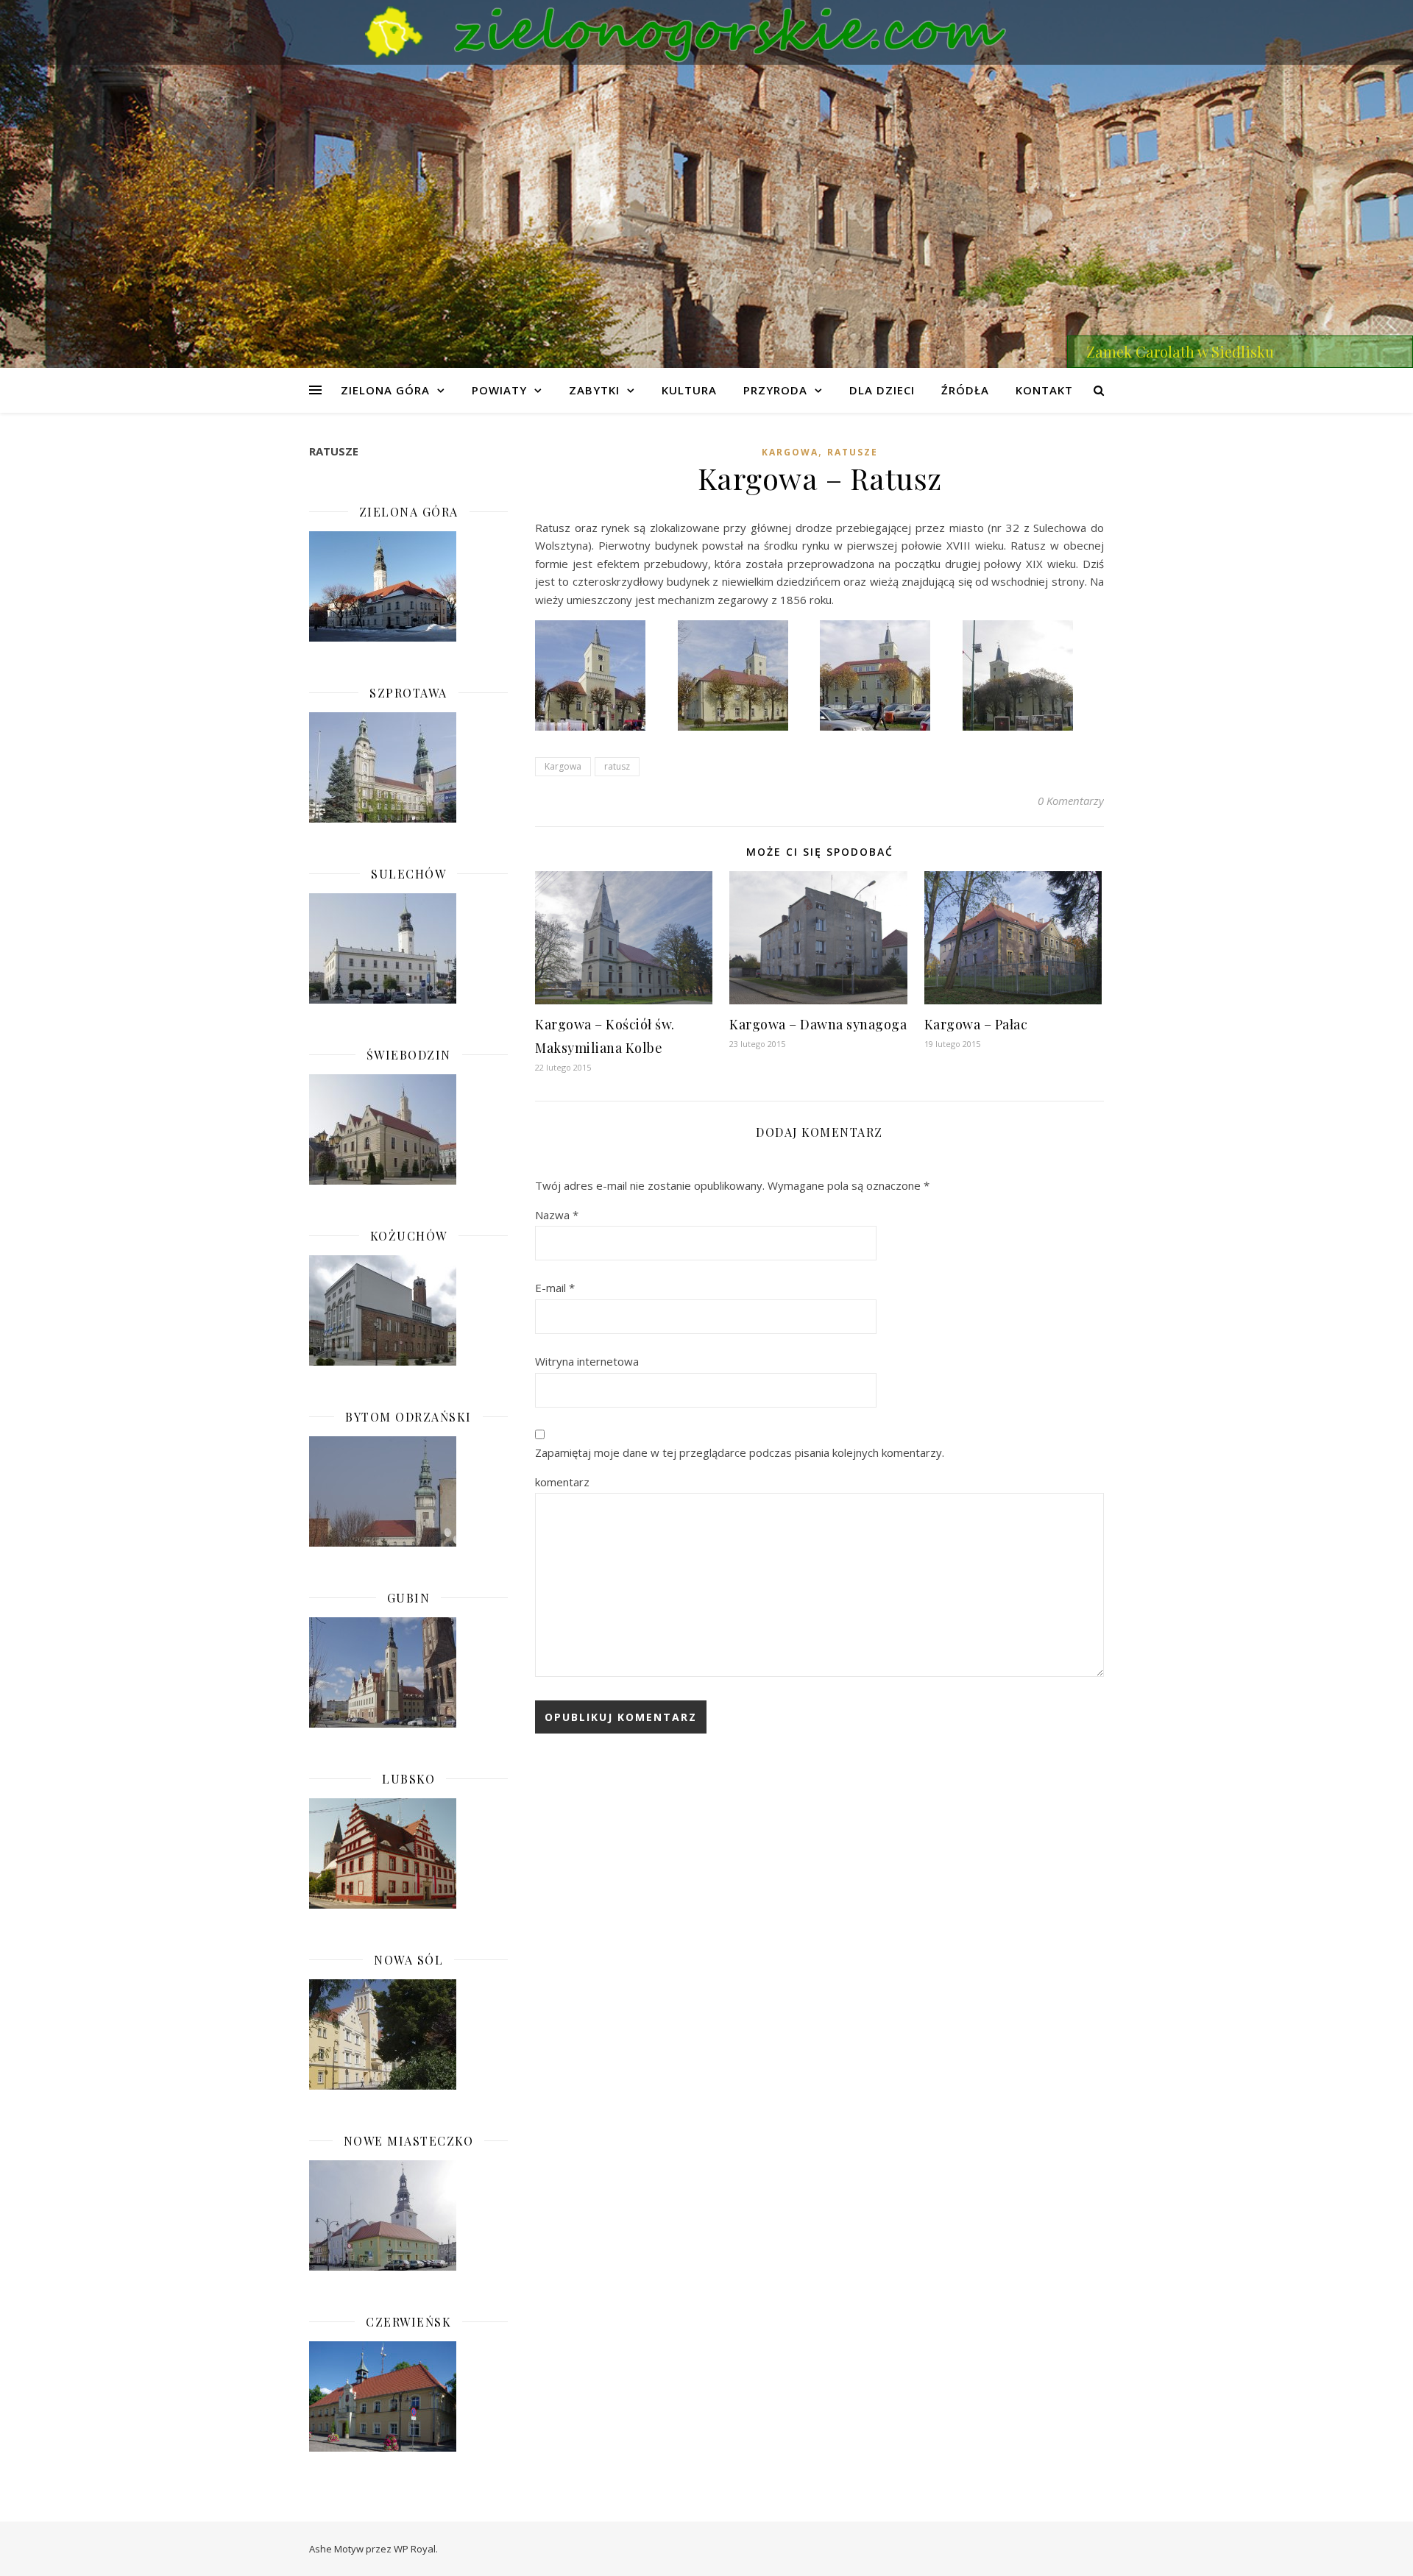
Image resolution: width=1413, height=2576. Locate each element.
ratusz (617, 766)
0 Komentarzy (1071, 801)
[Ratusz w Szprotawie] (408, 767)
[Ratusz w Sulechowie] (408, 948)
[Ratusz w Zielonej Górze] (408, 586)
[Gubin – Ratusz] (408, 1672)
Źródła (965, 390)
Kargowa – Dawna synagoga (818, 1024)
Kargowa (790, 452)
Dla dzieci (882, 390)
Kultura (689, 390)
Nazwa (557, 1215)
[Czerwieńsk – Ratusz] (408, 2396)
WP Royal (415, 2549)
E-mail (555, 1288)
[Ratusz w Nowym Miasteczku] (408, 2215)
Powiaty (499, 390)
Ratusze (853, 452)
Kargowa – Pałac (976, 1024)
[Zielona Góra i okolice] (706, 32)
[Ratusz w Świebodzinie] (408, 1129)
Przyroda (775, 390)
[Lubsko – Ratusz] (408, 1853)
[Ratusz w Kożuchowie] (408, 1310)
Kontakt (1044, 390)
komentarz (562, 1482)
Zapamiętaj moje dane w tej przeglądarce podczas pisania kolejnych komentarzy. (740, 1452)
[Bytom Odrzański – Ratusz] (408, 1491)
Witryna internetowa (587, 1361)
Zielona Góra (385, 390)
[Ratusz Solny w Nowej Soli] (408, 2034)
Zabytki (594, 390)
